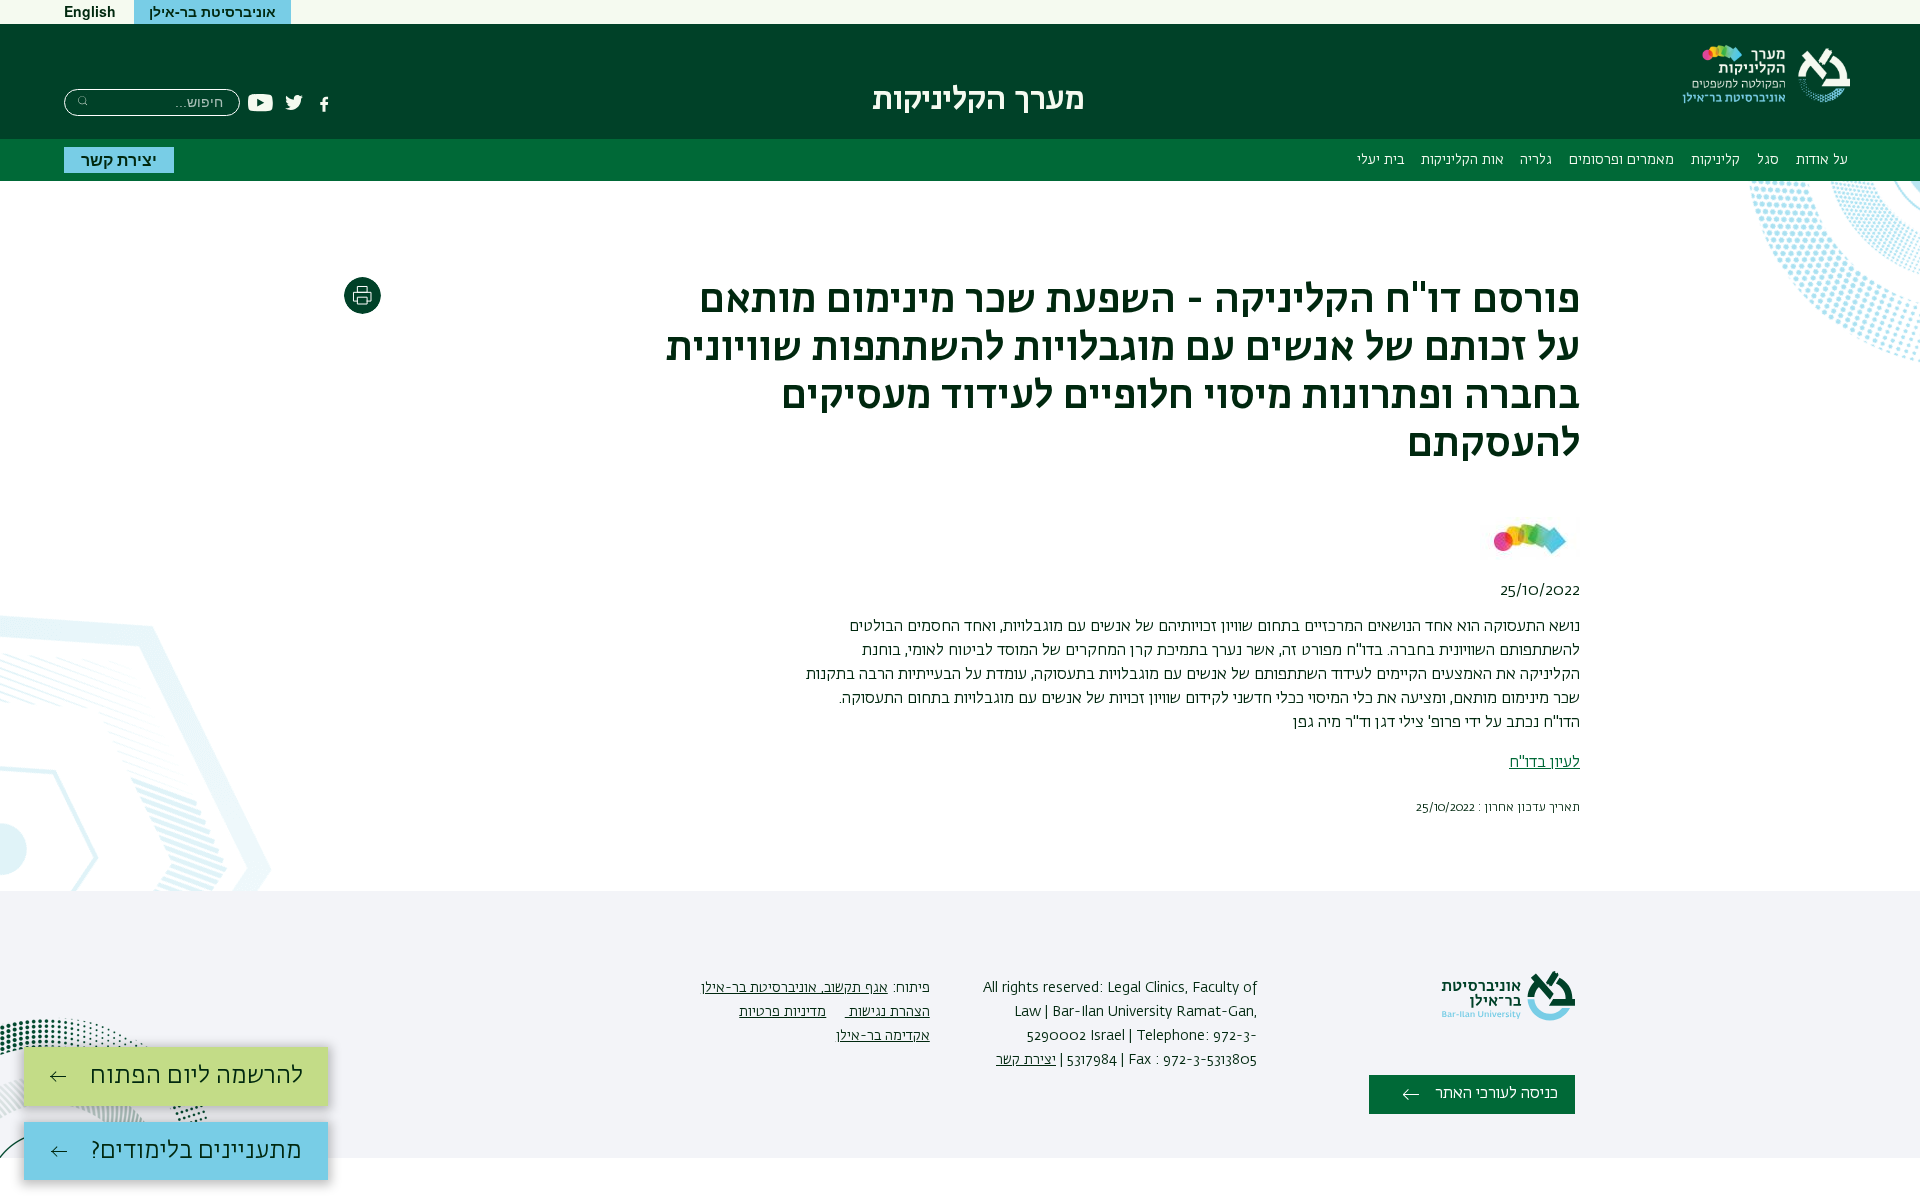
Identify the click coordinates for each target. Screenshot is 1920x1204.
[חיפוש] (82, 100)
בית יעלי (1380, 160)
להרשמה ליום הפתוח (196, 1076)
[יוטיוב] (260, 103)
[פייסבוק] (324, 104)
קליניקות (1715, 160)
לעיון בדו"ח (1544, 763)
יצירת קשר (119, 159)
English (90, 11)
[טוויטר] (294, 104)
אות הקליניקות (1462, 160)
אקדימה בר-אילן (883, 1036)
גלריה (1536, 160)
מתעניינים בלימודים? (196, 1151)
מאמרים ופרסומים (1621, 160)
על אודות (1822, 160)
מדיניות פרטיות (782, 1012)
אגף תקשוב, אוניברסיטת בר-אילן (794, 988)
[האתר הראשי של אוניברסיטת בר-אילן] (1508, 1017)
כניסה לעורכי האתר (1496, 1094)
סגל (1768, 160)
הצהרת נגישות (887, 1012)
